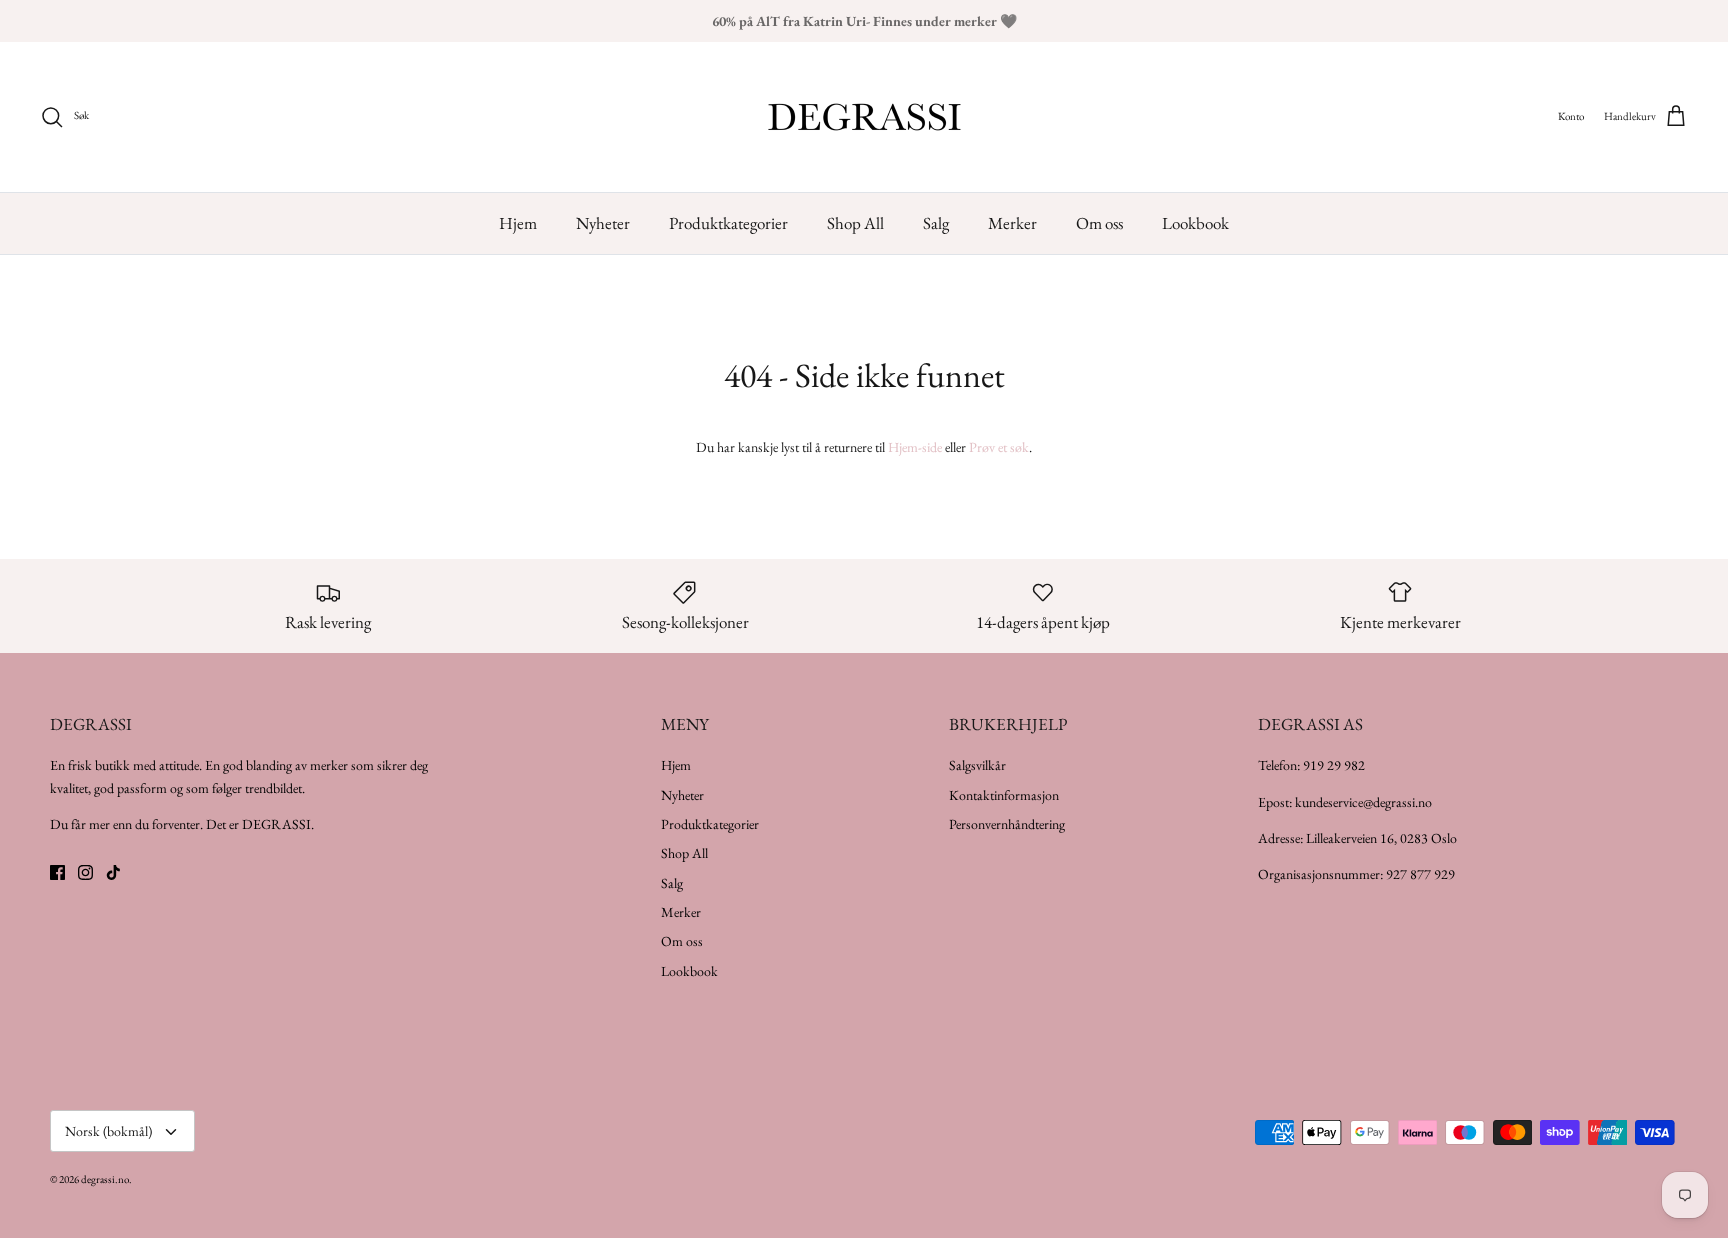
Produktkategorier (728, 223)
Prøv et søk (999, 447)
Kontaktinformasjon (1004, 795)
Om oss (1099, 223)
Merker (1012, 223)
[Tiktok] (113, 872)
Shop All (855, 223)
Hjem (518, 223)
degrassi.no (105, 1179)
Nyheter (603, 223)
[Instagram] (85, 872)
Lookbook (1195, 223)
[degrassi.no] (864, 117)
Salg (936, 223)
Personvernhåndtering (1007, 824)
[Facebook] (57, 872)
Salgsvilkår (977, 765)
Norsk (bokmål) (108, 1131)
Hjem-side (915, 447)
